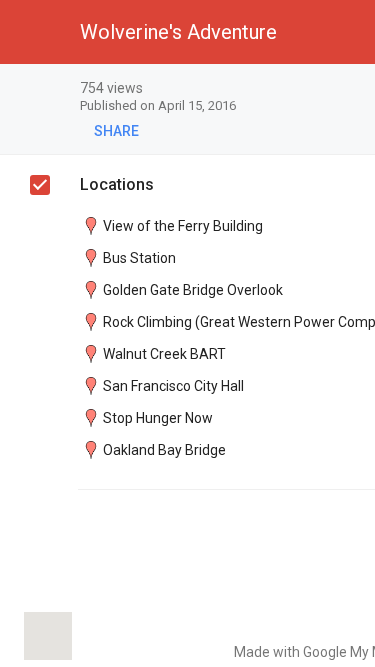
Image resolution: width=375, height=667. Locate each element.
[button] (32, 32)
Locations (117, 184)
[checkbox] (40, 185)
